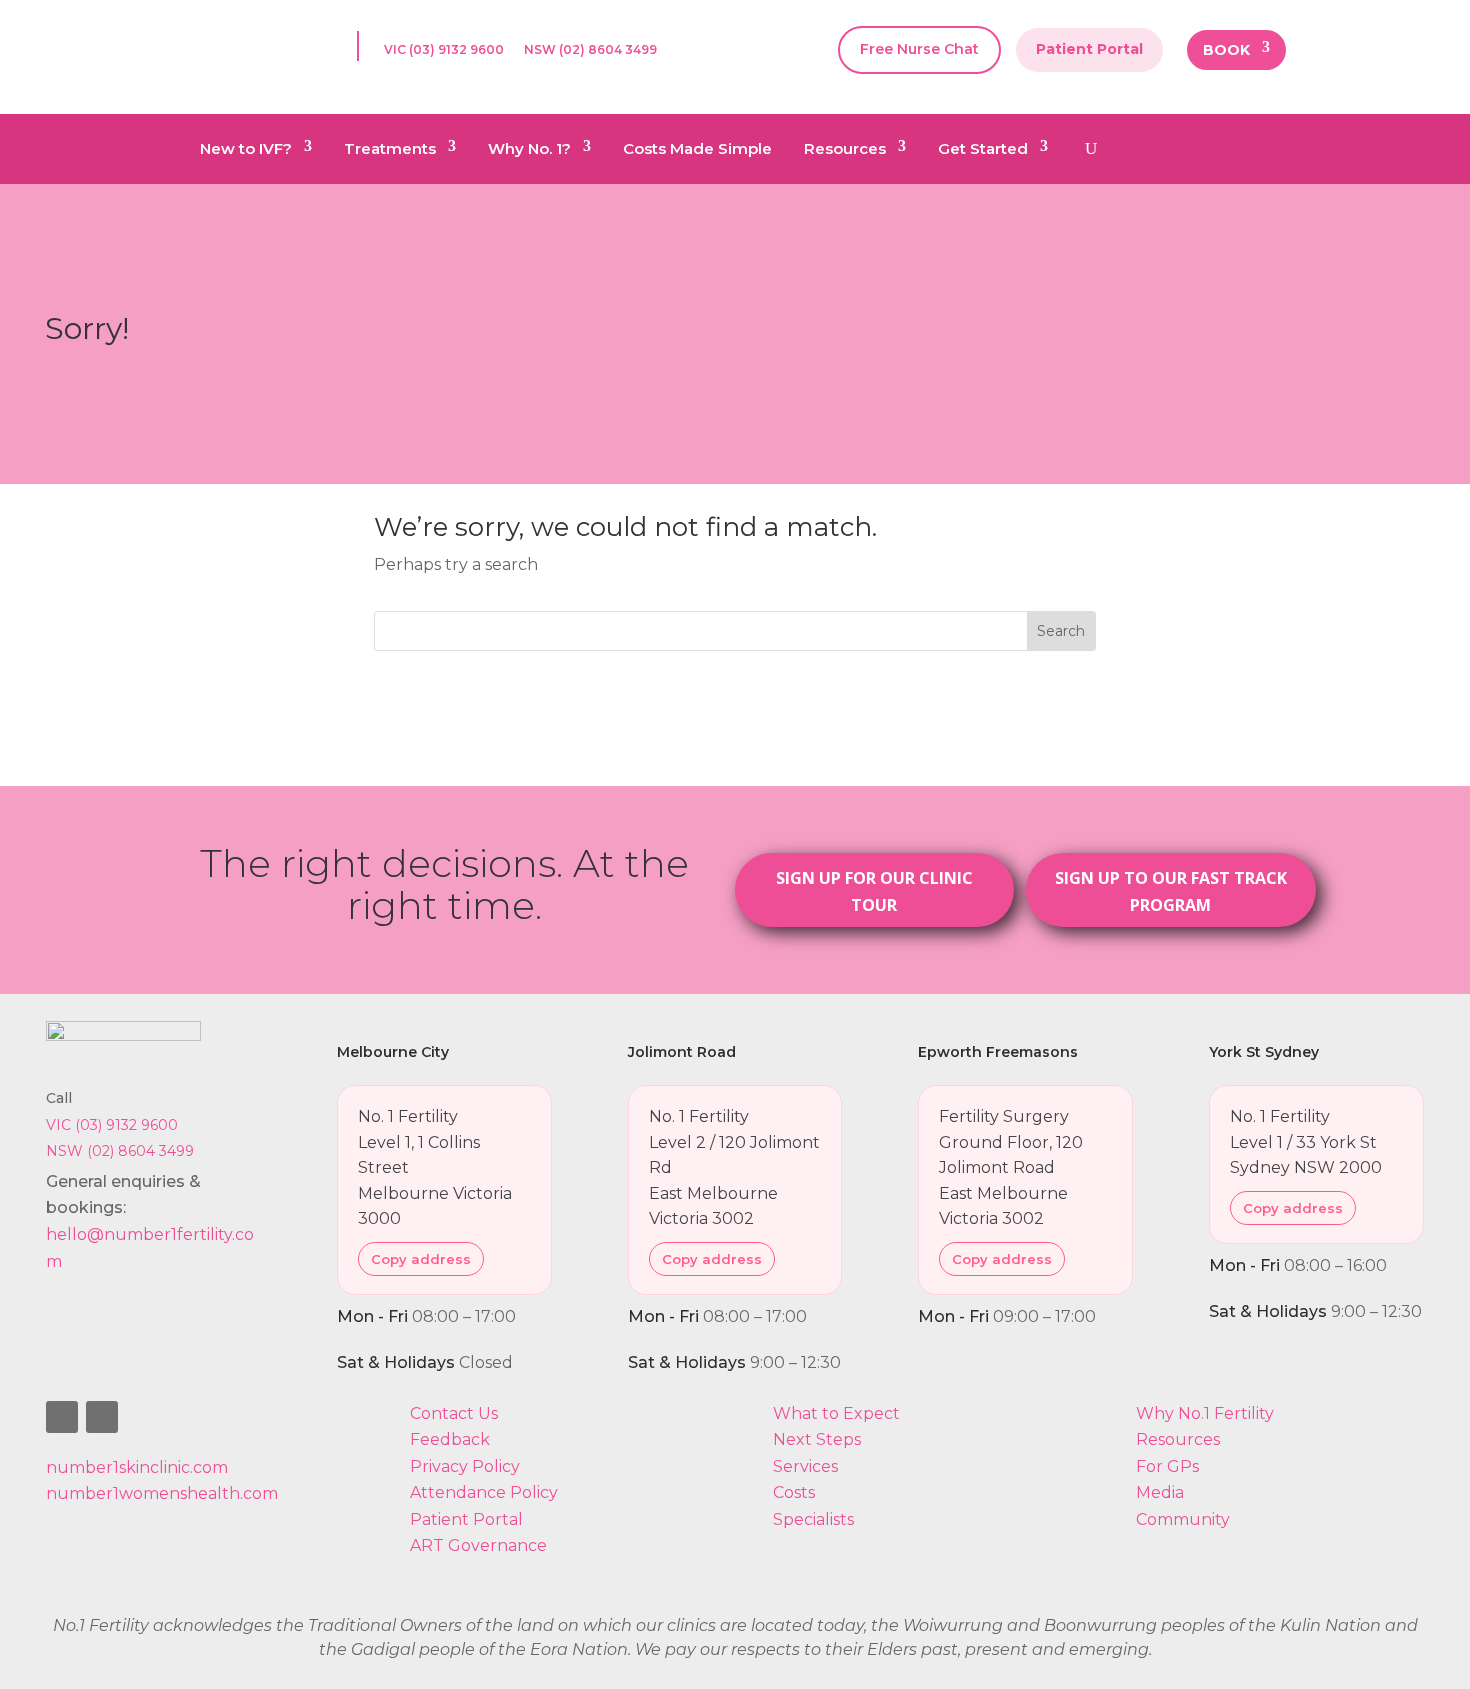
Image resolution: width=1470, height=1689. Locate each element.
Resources (845, 150)
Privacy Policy (465, 1466)
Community (1183, 1519)
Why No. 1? (529, 150)
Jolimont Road (682, 1052)
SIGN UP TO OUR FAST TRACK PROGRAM (1171, 891)
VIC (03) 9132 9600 (444, 50)
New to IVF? (246, 150)
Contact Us (454, 1413)
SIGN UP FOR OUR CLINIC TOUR (874, 891)
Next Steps (817, 1439)
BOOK (1226, 51)
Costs (794, 1492)
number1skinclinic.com (137, 1467)
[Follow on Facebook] (62, 1417)
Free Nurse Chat (919, 49)
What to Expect (836, 1413)
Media (1160, 1492)
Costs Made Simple (697, 150)
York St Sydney (1264, 1052)
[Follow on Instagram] (102, 1417)
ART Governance (478, 1545)
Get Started (983, 150)
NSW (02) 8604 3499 (590, 50)
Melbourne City (393, 1052)
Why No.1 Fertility (1205, 1413)
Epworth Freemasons (998, 1052)
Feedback (450, 1439)
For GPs (1167, 1466)
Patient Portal (1089, 49)
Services (805, 1466)
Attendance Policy (484, 1492)
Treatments (390, 150)
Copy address (421, 1259)
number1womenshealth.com (162, 1493)
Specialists (813, 1519)
